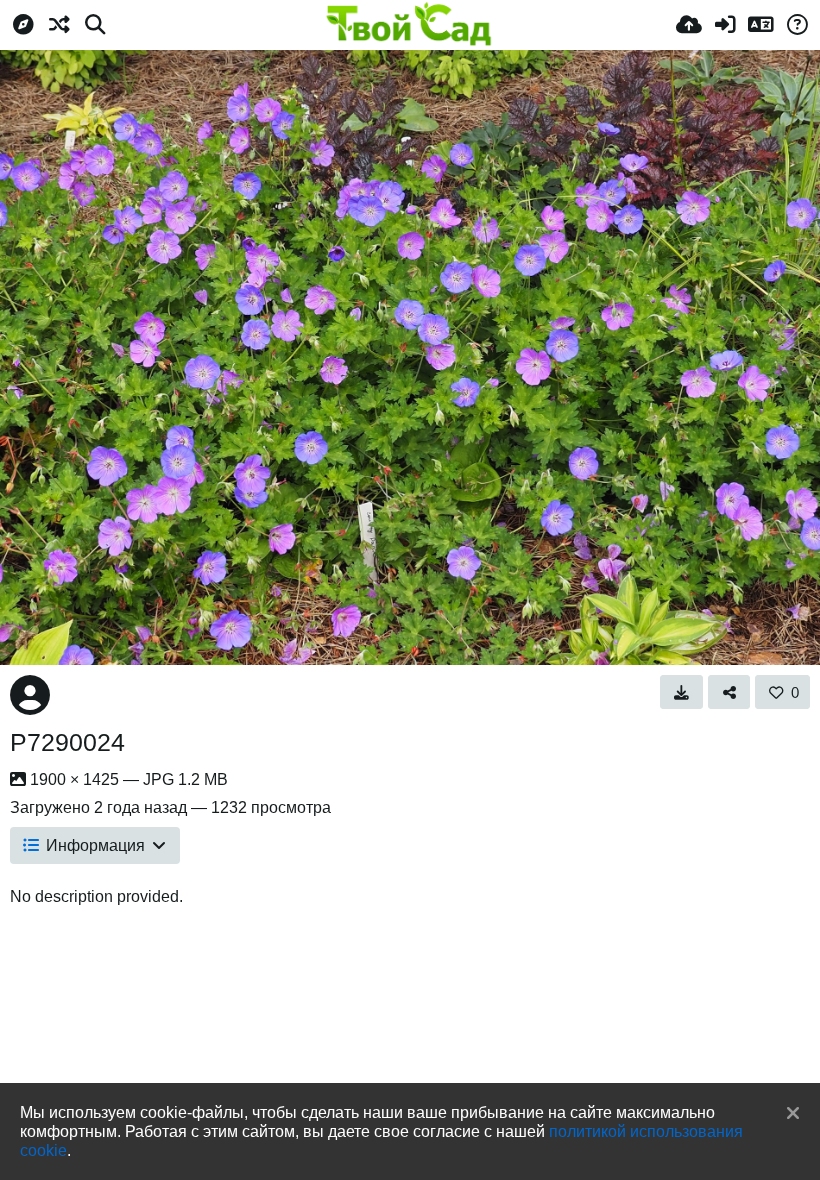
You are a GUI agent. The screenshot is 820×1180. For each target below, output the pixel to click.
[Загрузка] (689, 25)
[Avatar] (30, 695)
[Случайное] (59, 25)
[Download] (681, 692)
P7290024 (67, 742)
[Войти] (725, 25)
